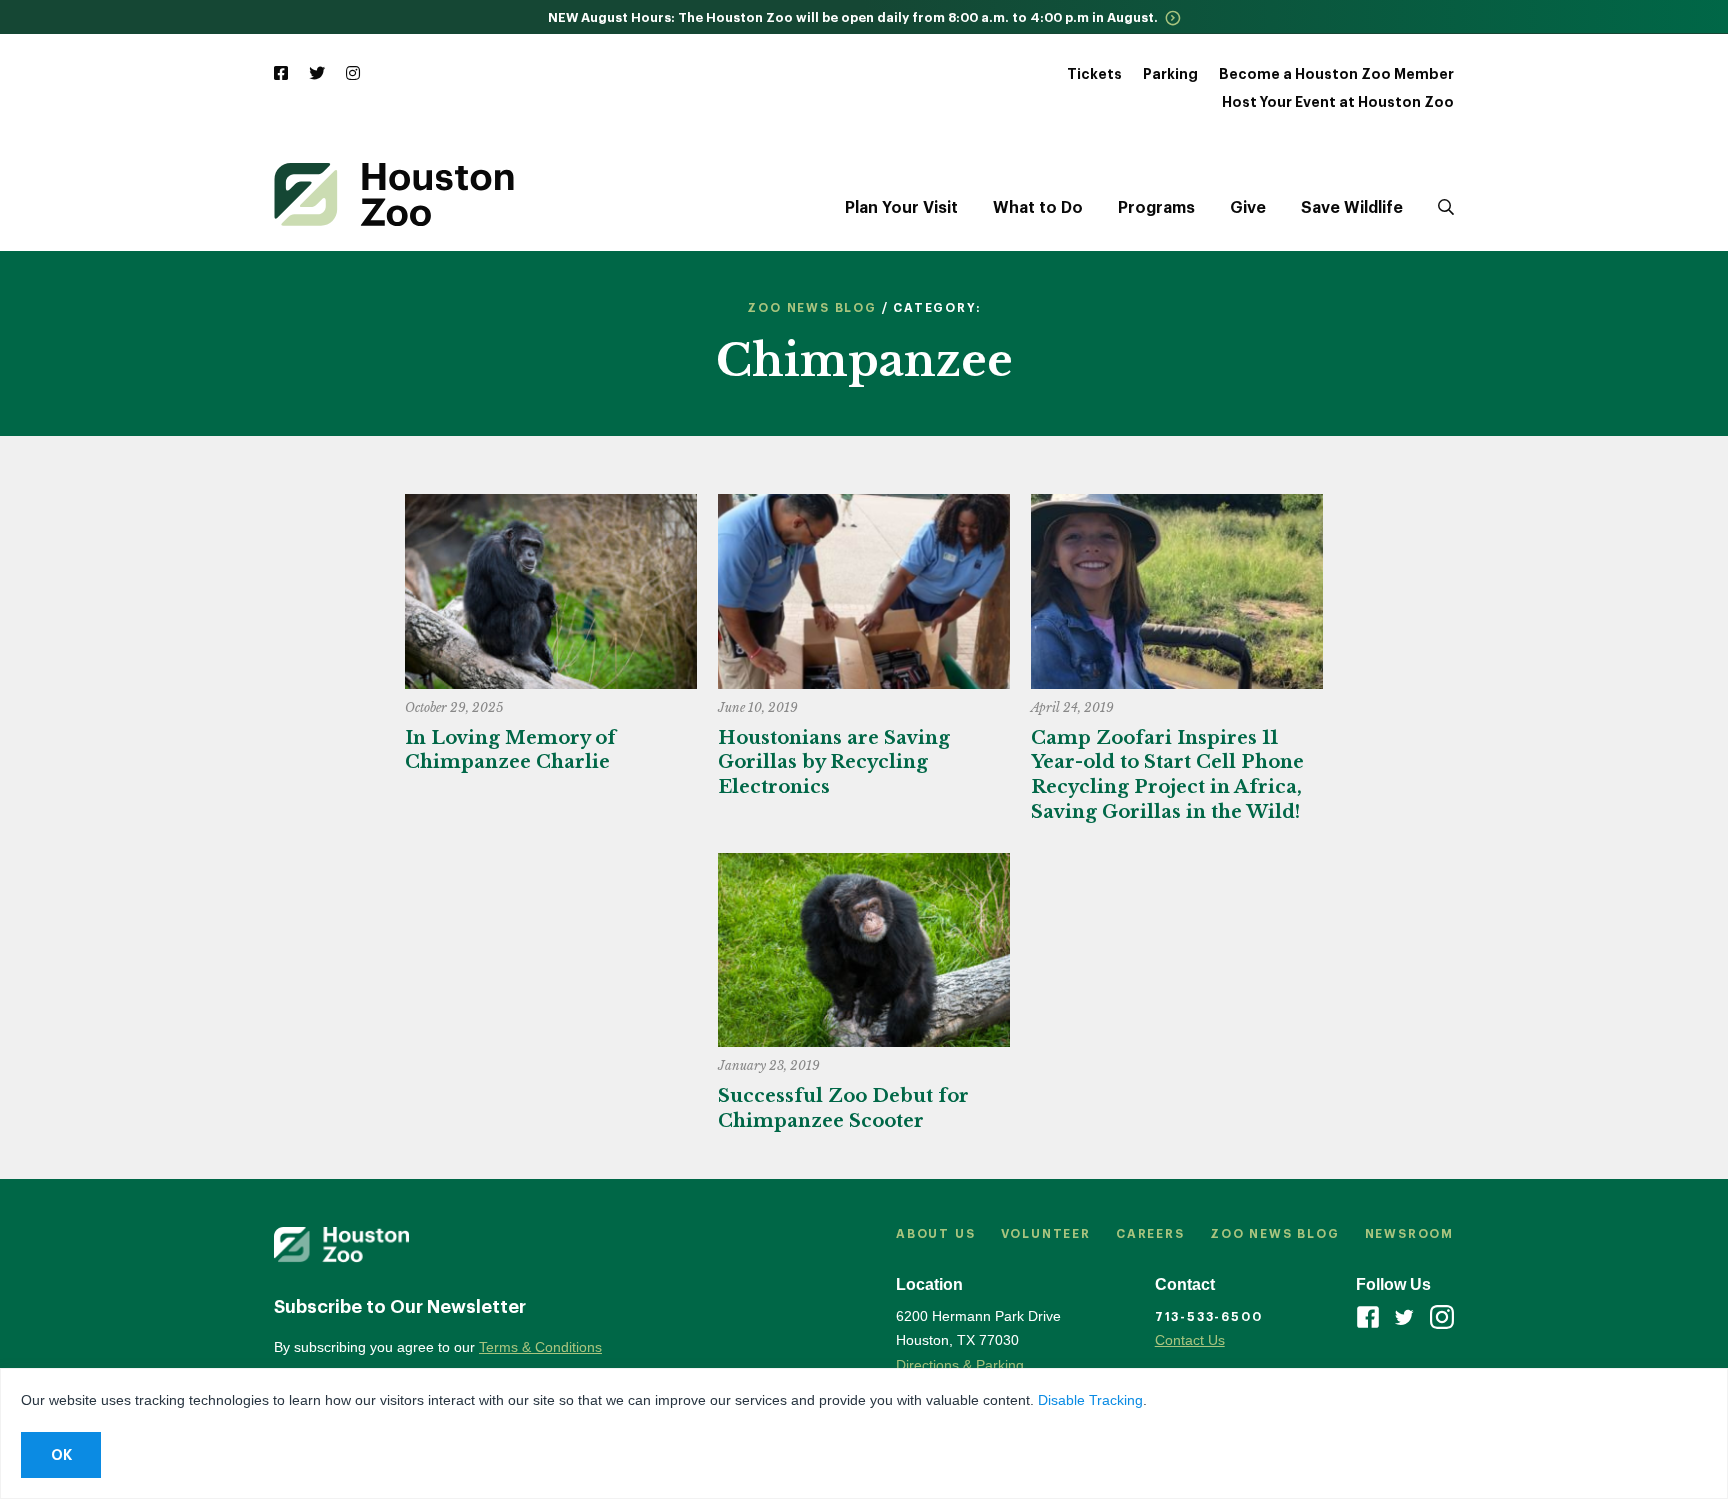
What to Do (1038, 208)
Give (1248, 208)
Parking (1170, 74)
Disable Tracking (1090, 1400)
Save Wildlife (1352, 208)
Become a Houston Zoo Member (1336, 74)
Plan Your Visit (901, 208)
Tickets (1094, 74)
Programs (1156, 208)
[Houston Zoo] (394, 194)
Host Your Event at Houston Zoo (1338, 102)
